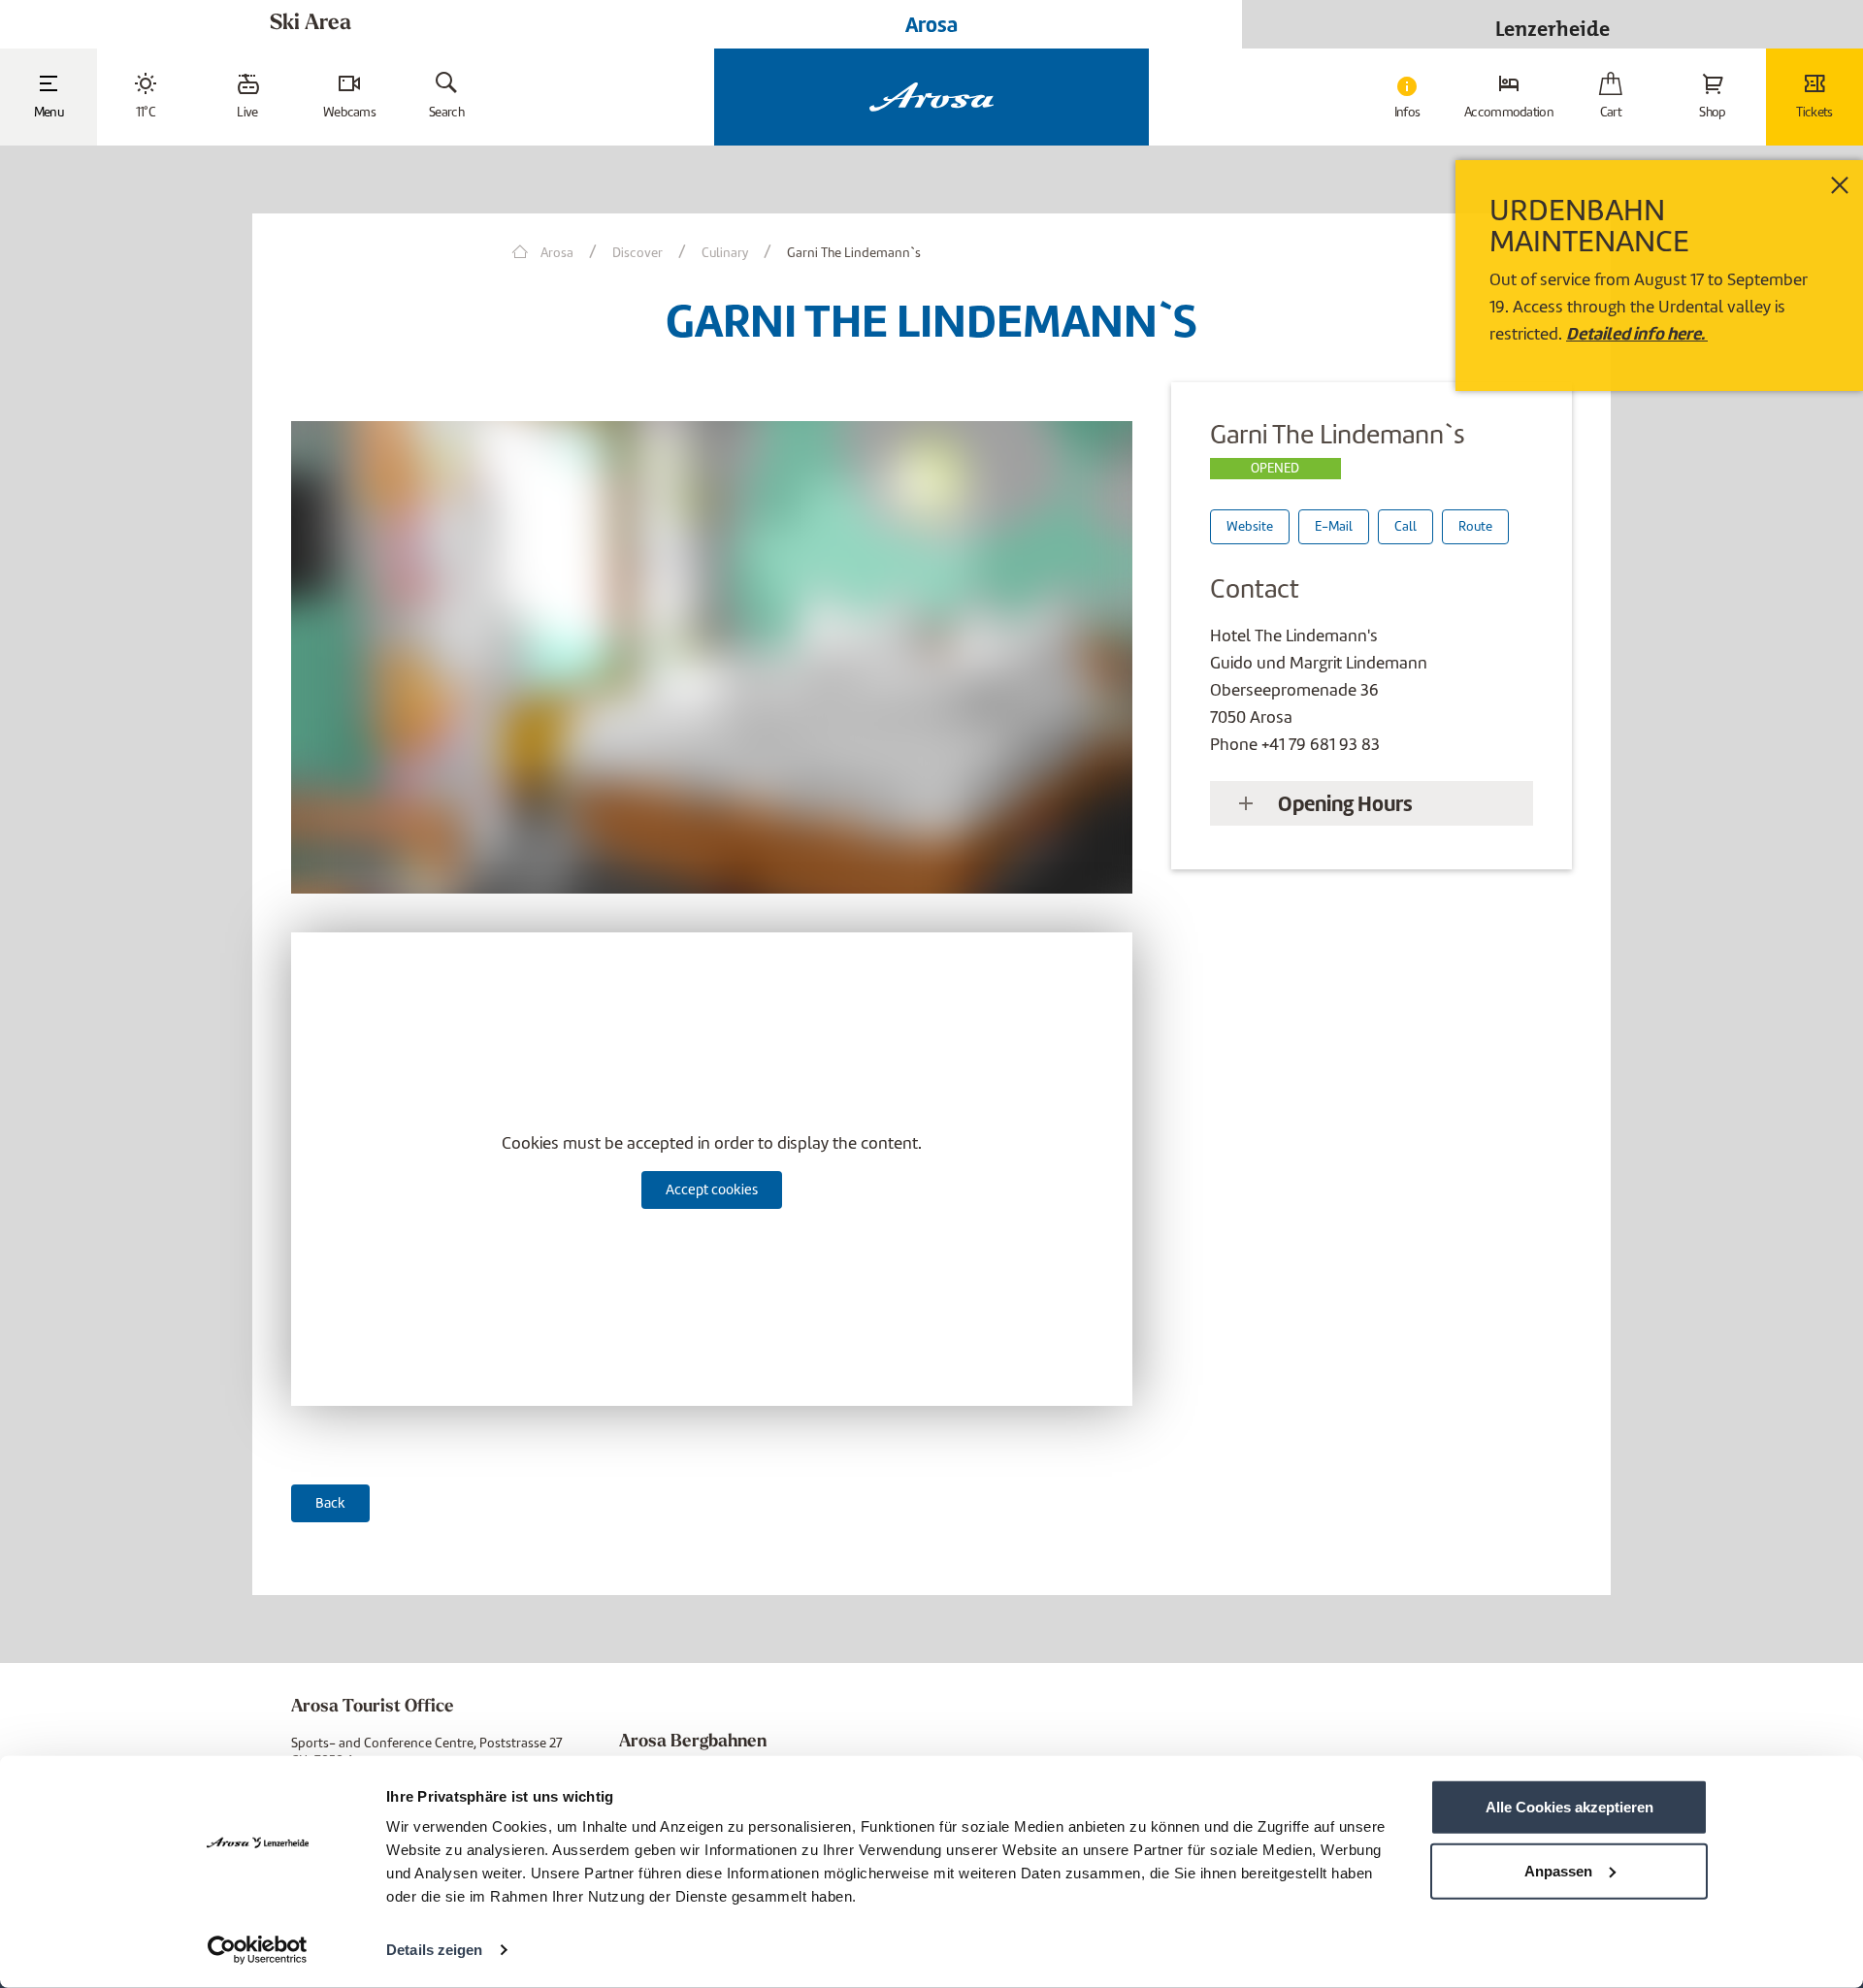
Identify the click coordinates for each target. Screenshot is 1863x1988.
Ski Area (310, 24)
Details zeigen (434, 1950)
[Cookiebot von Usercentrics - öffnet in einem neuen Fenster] (258, 1950)
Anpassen (1558, 1870)
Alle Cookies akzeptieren (1569, 1807)
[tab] (1372, 803)
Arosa (931, 24)
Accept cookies (712, 1190)
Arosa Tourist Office (373, 1708)
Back (330, 1503)
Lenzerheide (1552, 24)
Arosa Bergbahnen (693, 1743)
